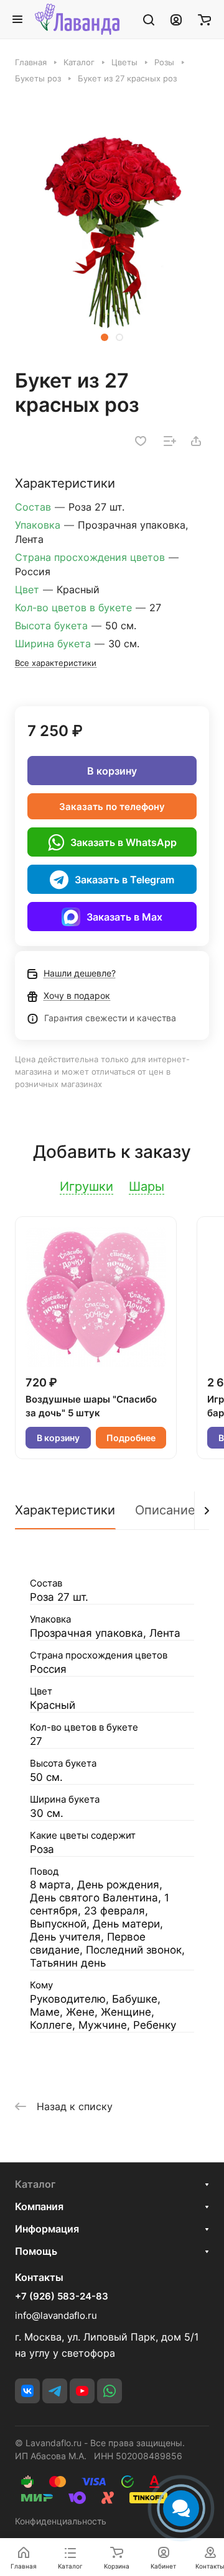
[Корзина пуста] (204, 19)
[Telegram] (55, 2391)
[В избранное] (141, 441)
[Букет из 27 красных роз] (112, 232)
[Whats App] (110, 2391)
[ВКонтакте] (27, 2391)
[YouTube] (82, 2391)
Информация (47, 2229)
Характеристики (65, 1510)
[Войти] (176, 19)
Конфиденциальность (61, 2521)
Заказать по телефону (112, 807)
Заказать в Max (124, 917)
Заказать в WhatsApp (124, 842)
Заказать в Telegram (124, 880)
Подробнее (131, 1438)
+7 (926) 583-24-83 (62, 2296)
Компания (39, 2206)
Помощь (36, 2251)
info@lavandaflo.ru (56, 2315)
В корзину (112, 771)
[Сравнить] (170, 441)
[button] (105, 337)
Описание (165, 1510)
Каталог (35, 2184)
